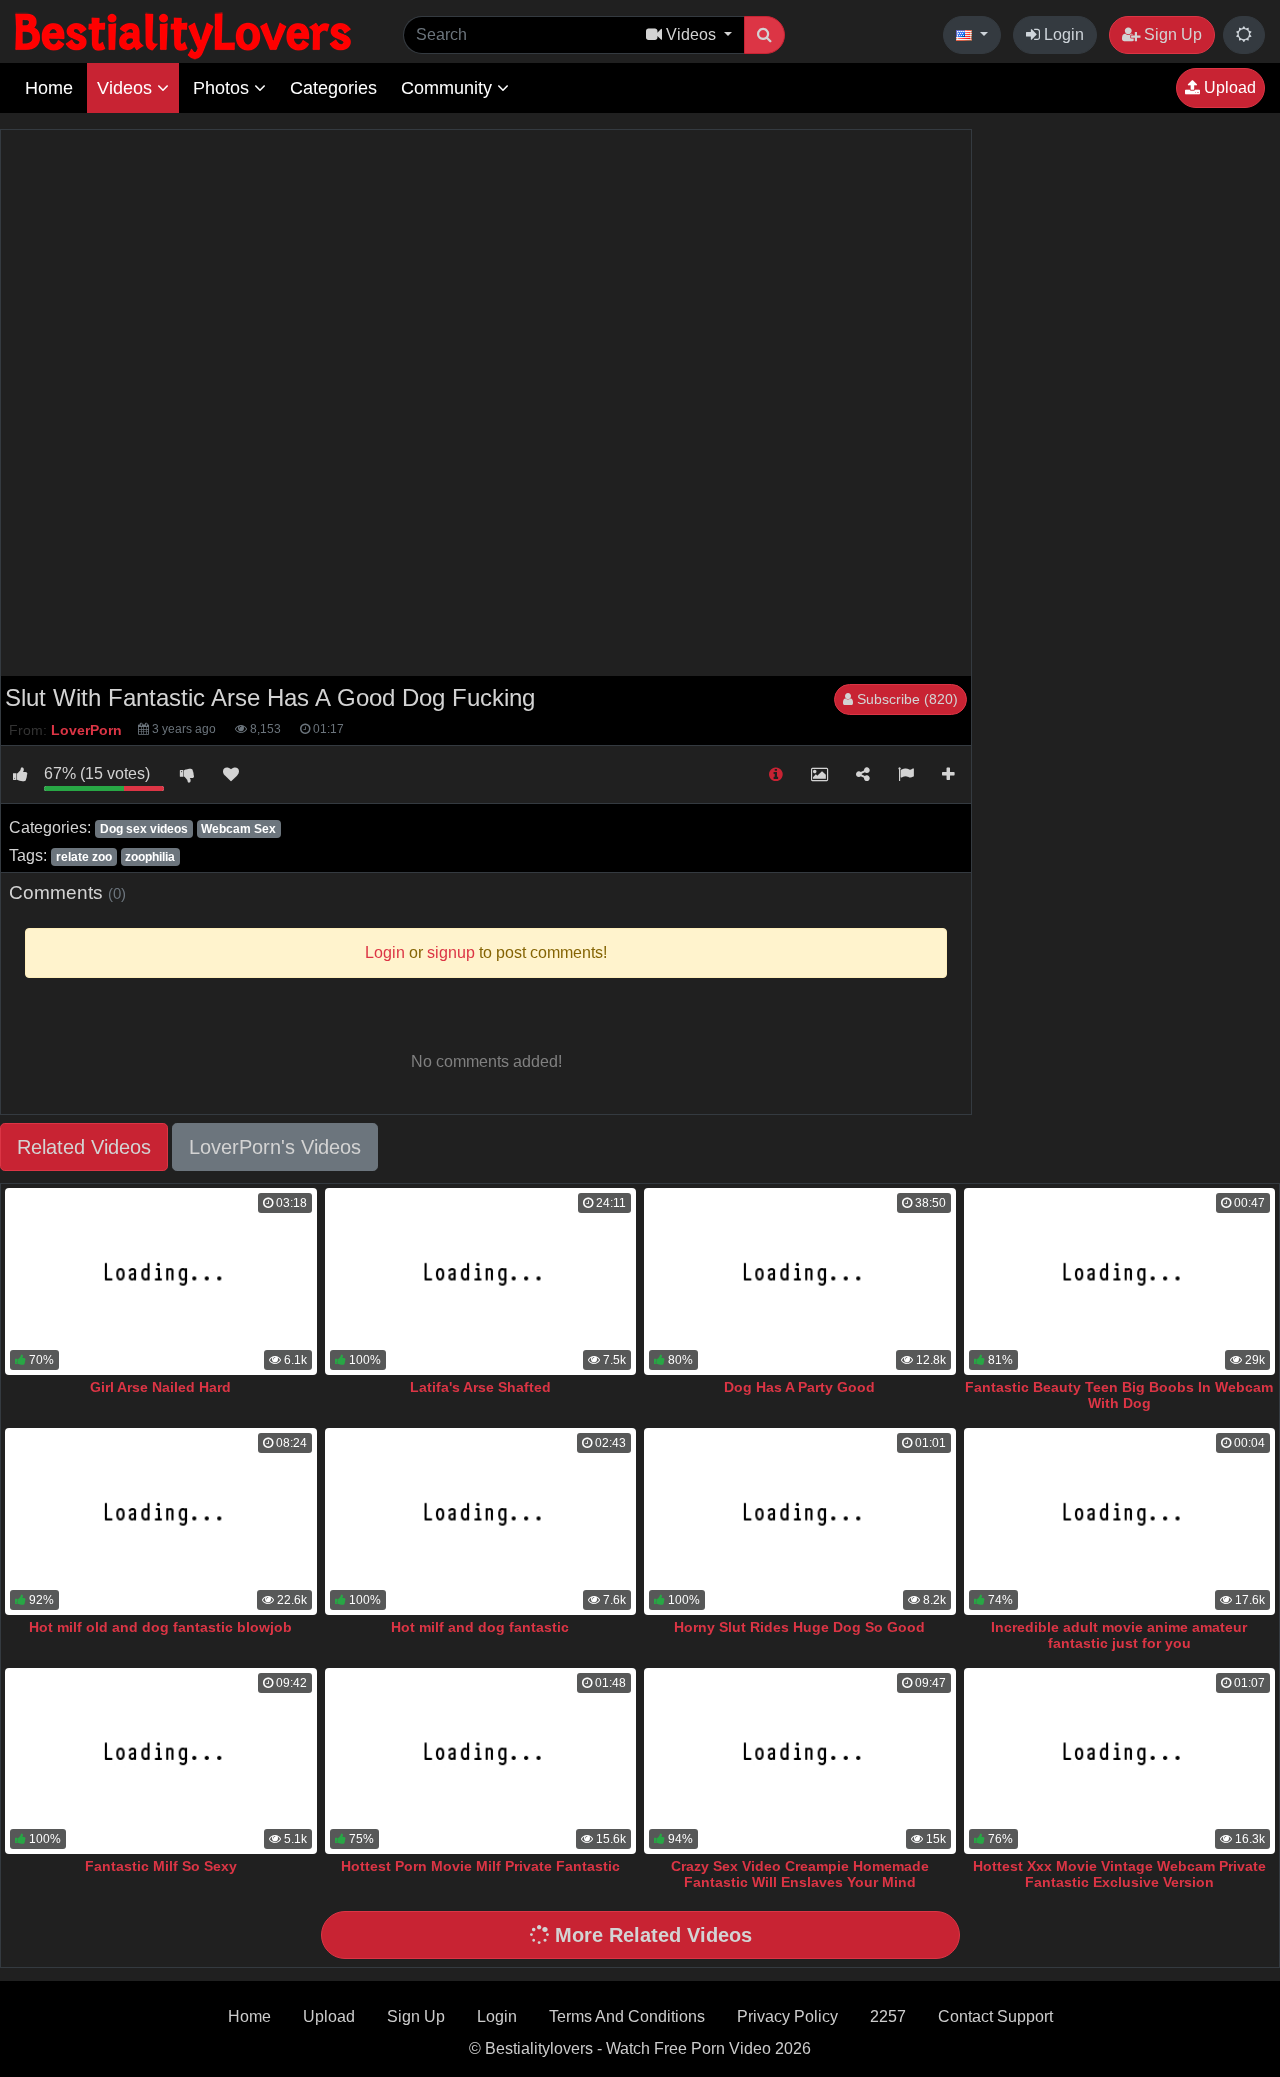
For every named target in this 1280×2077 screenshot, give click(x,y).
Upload (1228, 87)
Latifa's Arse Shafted (480, 1387)
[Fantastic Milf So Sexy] (161, 1761)
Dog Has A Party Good (799, 1387)
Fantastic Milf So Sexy (161, 1866)
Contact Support (995, 2016)
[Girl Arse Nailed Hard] (161, 1281)
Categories (333, 88)
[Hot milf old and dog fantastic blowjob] (161, 1521)
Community (449, 88)
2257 (888, 2016)
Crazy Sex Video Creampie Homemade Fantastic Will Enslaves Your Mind (800, 1874)
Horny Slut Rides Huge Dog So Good (799, 1627)
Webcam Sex (238, 829)
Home (49, 88)
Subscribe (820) (905, 699)
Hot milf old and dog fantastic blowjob (160, 1627)
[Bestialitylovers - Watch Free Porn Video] (185, 34)
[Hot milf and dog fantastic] (481, 1521)
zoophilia (150, 857)
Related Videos (84, 1147)
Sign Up (1171, 34)
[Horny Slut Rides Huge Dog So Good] (800, 1521)
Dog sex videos (144, 829)
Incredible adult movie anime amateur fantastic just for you (1119, 1635)
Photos (223, 88)
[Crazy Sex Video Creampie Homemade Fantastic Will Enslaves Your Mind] (800, 1761)
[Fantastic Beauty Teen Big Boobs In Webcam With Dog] (1120, 1281)
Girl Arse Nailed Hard (160, 1387)
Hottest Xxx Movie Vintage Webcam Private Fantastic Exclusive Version (1119, 1874)
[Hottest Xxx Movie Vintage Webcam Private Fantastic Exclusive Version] (1120, 1761)
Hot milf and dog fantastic (480, 1627)
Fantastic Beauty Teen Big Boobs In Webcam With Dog (1119, 1395)
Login (1062, 34)
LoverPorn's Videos (275, 1147)
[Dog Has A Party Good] (800, 1281)
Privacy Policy (787, 2016)
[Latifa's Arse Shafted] (481, 1281)
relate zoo (84, 857)
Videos (127, 88)
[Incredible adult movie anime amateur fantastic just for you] (1120, 1521)
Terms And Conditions (627, 2016)
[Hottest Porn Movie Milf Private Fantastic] (481, 1761)
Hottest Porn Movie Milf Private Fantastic (480, 1866)
